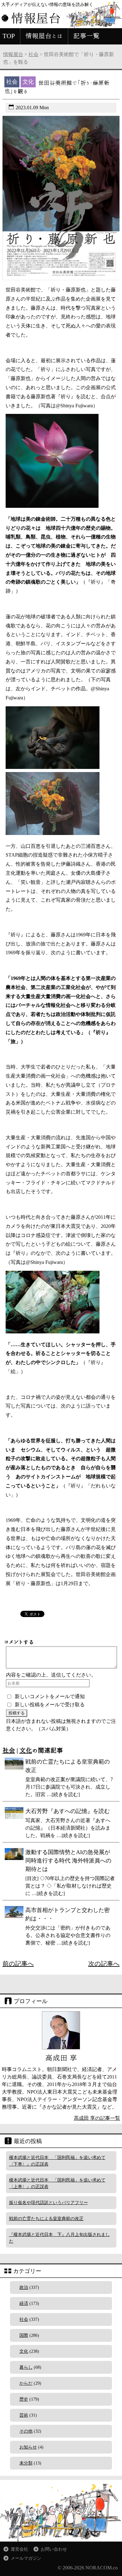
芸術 (24, 2415)
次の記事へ (104, 1964)
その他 (26, 2431)
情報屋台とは (44, 36)
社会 (33, 54)
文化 (26, 1750)
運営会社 (19, 2549)
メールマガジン (26, 2558)
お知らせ (28, 2447)
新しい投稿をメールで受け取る (50, 1705)
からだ (26, 2383)
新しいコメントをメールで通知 (50, 1696)
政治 (24, 2287)
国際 (24, 2335)
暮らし (26, 2367)
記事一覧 (86, 36)
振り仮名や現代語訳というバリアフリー (48, 2203)
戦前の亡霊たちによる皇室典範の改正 (46, 2219)
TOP (9, 36)
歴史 (24, 2399)
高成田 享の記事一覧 (97, 2118)
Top (117, 2571)
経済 (24, 2303)
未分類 (26, 2463)
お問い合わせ (54, 2549)
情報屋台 (13, 54)
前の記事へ (18, 1964)
